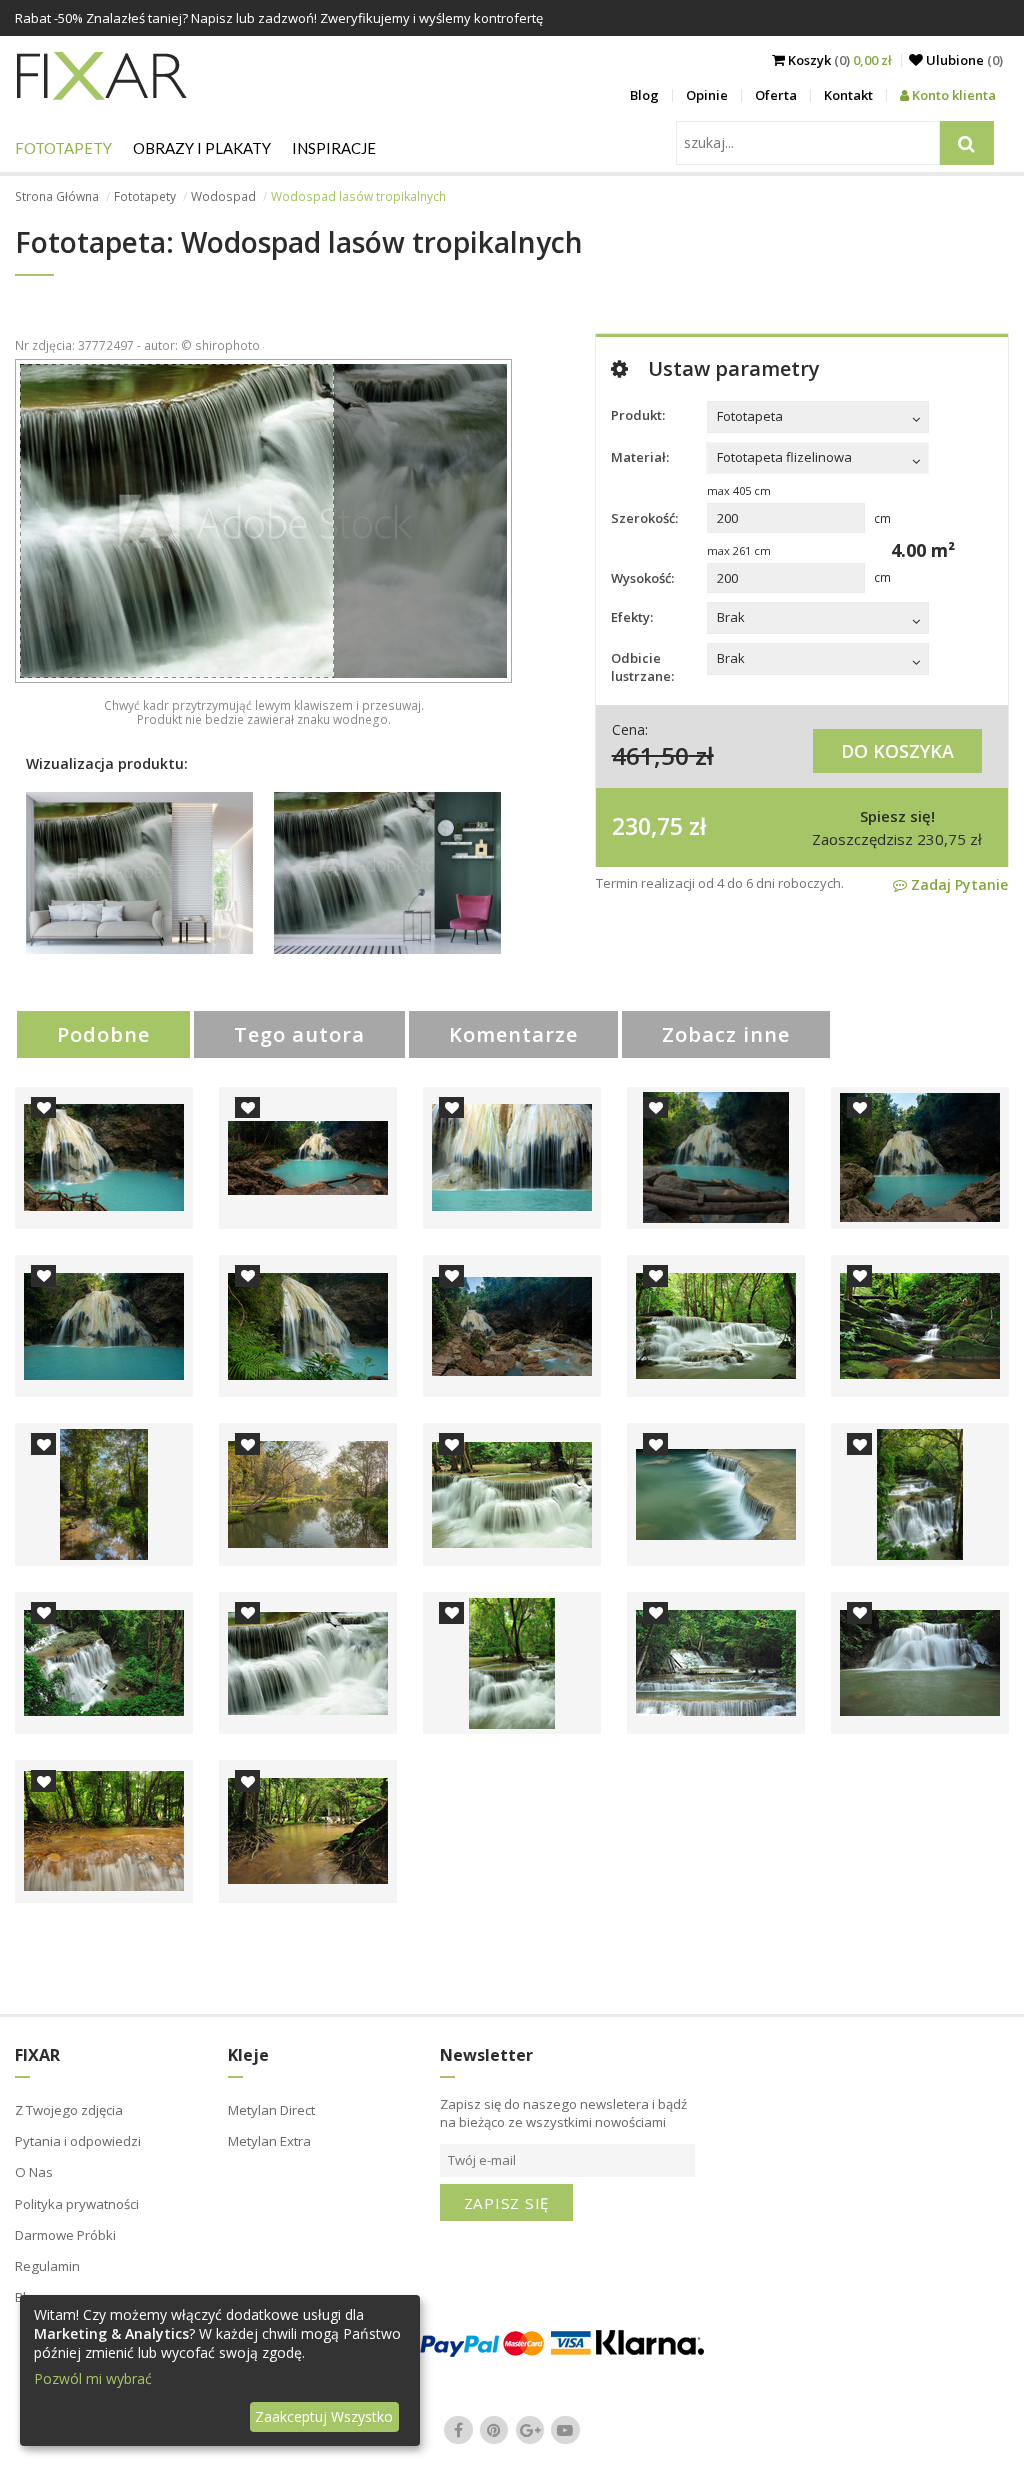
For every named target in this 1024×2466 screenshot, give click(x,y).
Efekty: (632, 617)
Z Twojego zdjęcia (69, 2110)
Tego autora (299, 1034)
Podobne (103, 1034)
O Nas (34, 2172)
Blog (644, 95)
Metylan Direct (271, 2110)
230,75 (647, 826)
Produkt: (638, 415)
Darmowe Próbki (65, 2235)
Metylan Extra (269, 2141)
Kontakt (848, 95)
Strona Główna (57, 196)
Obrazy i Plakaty (202, 148)
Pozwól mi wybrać (93, 2378)
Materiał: (640, 457)
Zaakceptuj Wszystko (324, 2416)
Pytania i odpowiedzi (78, 2141)
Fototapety (63, 148)
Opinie (707, 95)
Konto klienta (952, 95)
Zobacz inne (726, 1034)
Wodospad (223, 196)
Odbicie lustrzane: (642, 667)
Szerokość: (644, 518)
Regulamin (47, 2266)
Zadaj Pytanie (957, 884)
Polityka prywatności (77, 2204)
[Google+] (530, 2430)
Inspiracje (334, 148)
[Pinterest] (494, 2430)
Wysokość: (642, 578)
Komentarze (513, 1034)
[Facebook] (459, 2430)
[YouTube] (566, 2430)
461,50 (650, 755)
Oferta (776, 95)
